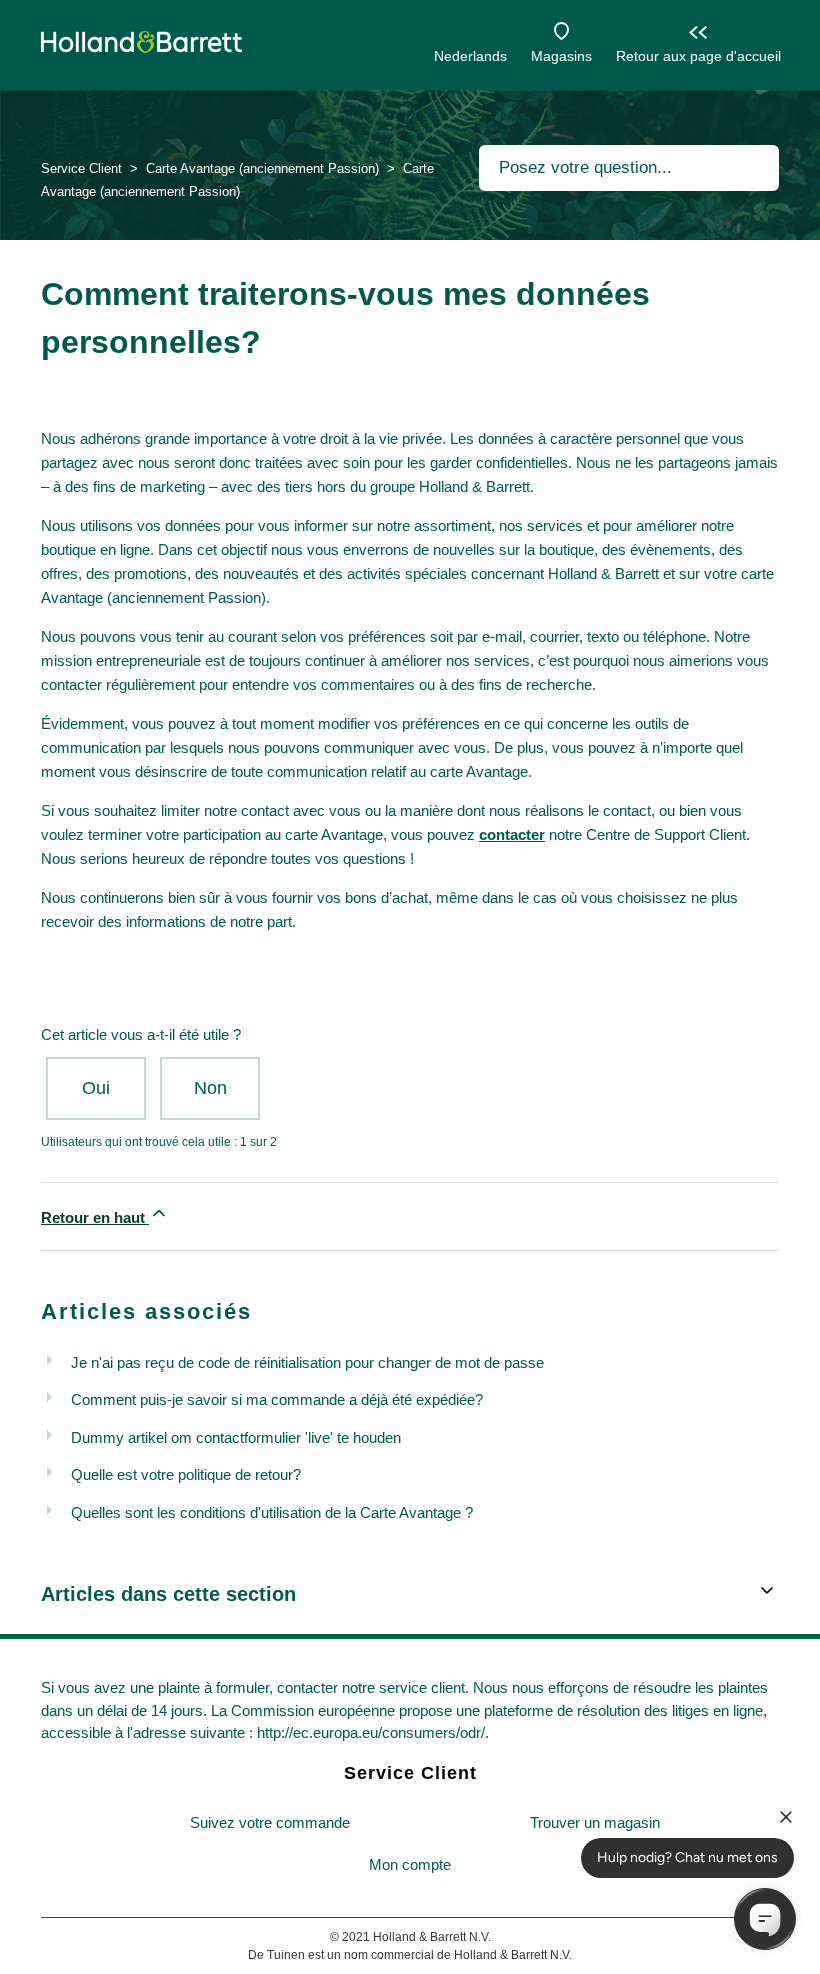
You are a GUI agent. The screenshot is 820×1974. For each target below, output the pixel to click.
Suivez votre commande (270, 1822)
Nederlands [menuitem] (470, 56)
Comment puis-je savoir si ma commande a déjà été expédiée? (277, 1399)
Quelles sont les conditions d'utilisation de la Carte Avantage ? (272, 1512)
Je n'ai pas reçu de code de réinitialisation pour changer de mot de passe (307, 1362)
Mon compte (410, 1864)
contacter (512, 834)
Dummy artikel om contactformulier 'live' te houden (236, 1437)
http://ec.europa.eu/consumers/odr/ (371, 1732)
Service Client (81, 168)
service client (422, 1687)
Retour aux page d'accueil (698, 56)
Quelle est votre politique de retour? (186, 1474)
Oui (96, 1088)
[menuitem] (270, 1823)
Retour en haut (95, 1217)
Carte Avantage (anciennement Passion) (262, 168)
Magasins (561, 56)
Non (210, 1088)
